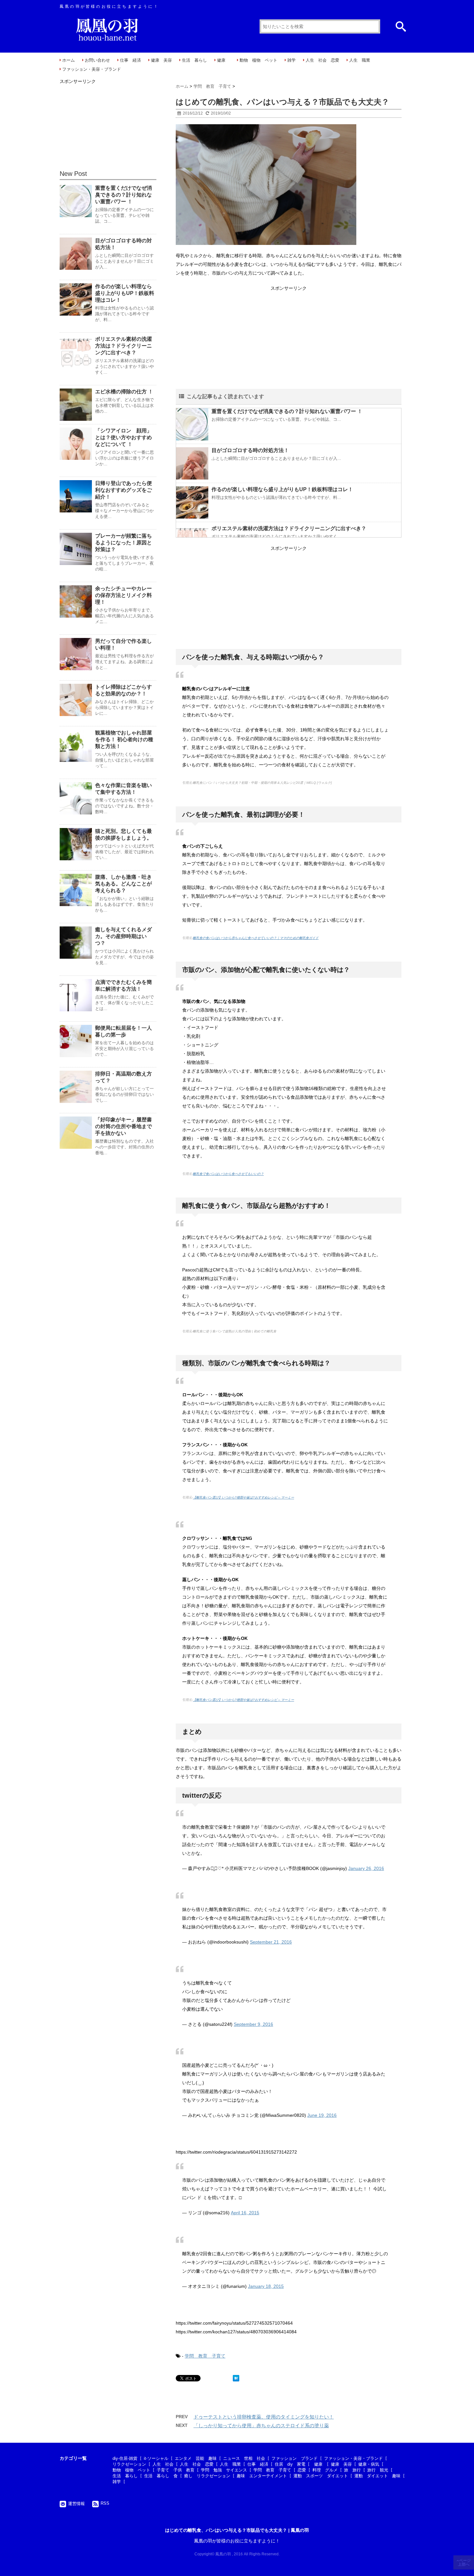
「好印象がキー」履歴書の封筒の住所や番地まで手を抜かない (123, 1126)
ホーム (69, 60)
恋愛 (302, 2470)
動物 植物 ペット (258, 60)
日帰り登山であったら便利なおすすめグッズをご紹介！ (123, 490)
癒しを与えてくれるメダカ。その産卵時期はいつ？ (123, 936)
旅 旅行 (352, 2470)
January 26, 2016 (366, 1868)
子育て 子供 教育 (176, 2470)
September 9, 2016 (253, 2024)
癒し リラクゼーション (207, 2476)
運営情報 (76, 2504)
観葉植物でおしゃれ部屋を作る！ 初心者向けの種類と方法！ (124, 739)
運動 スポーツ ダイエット (321, 2476)
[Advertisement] (289, 338)
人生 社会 (163, 2464)
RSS (105, 2503)
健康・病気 (369, 2464)
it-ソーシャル (156, 2458)
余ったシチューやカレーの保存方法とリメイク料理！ (123, 595)
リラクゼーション (129, 2464)
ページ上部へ (464, 2562)
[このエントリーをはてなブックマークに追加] (236, 2378)
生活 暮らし (194, 60)
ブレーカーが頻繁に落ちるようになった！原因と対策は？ (123, 543)
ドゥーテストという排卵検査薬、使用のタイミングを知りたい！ (264, 2417)
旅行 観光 (378, 2470)
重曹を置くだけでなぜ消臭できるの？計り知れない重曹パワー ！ (287, 411)
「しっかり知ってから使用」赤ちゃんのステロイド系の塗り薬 (261, 2425)
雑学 (291, 60)
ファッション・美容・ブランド (92, 69)
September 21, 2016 (271, 1942)
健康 (223, 60)
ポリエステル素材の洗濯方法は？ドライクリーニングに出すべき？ (289, 528)
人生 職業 (360, 60)
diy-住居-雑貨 (125, 2458)
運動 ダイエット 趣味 (377, 2476)
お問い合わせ (97, 60)
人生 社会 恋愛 (322, 60)
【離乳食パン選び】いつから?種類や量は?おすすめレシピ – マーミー (243, 1497)
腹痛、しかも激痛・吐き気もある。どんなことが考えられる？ (123, 884)
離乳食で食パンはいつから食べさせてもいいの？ (228, 1174)
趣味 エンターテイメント (262, 2476)
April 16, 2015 (245, 2213)
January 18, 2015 (266, 2286)
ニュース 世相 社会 (244, 2458)
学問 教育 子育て (205, 2356)
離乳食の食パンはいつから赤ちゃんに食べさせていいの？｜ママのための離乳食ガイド (256, 938)
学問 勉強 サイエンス (224, 2470)
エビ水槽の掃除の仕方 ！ (124, 392)
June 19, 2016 (322, 2115)
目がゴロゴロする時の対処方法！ (250, 450)
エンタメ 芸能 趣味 (196, 2458)
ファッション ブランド (295, 2458)
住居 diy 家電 (290, 2464)
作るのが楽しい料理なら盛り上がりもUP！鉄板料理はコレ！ (282, 489)
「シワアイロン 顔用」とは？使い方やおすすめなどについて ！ (123, 437)
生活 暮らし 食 (161, 2476)
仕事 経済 (130, 60)
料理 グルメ (325, 2470)
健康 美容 (161, 60)
